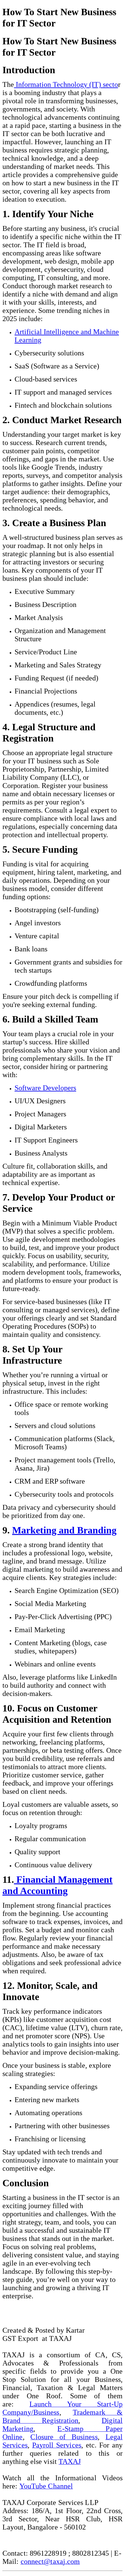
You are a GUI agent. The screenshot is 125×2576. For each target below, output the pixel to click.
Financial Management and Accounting (57, 1885)
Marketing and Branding (64, 1530)
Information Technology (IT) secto (66, 84)
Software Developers (45, 1088)
